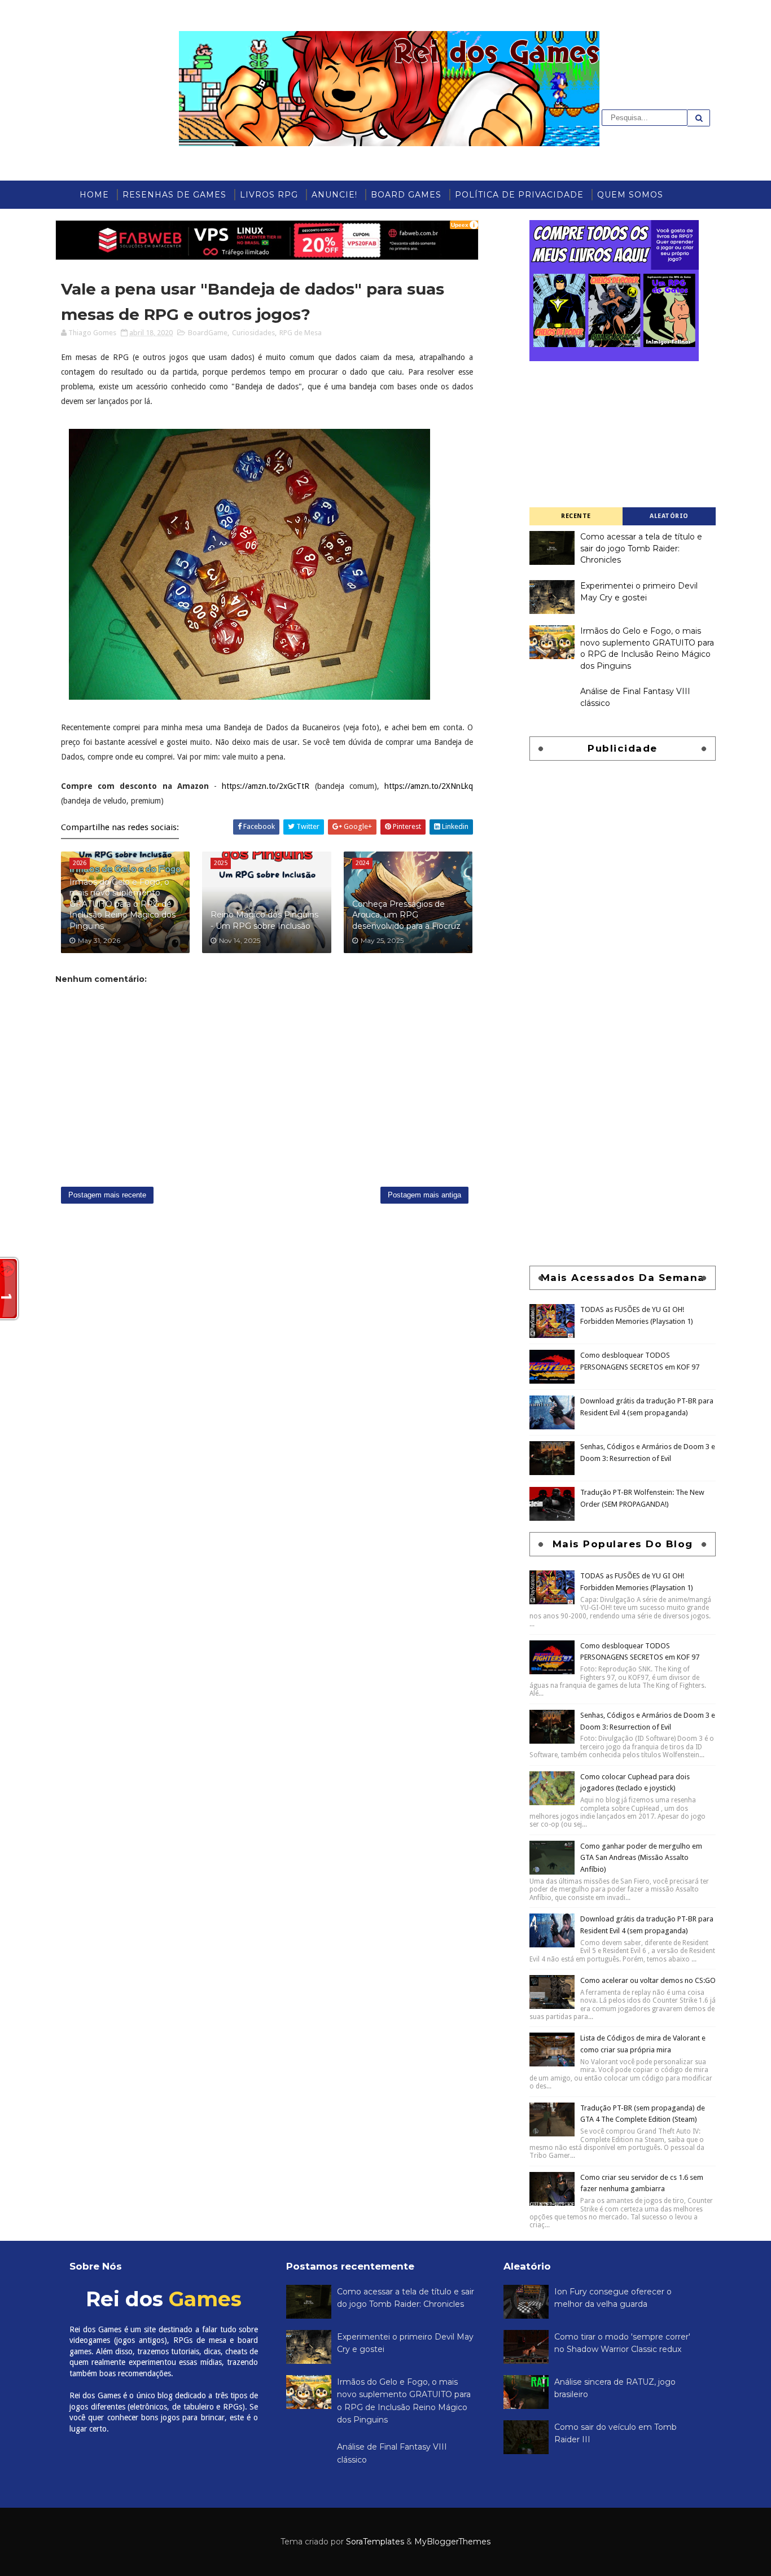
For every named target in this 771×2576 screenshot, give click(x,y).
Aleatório (669, 516)
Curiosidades (253, 333)
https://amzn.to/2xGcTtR (266, 786)
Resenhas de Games (174, 195)
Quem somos (630, 195)
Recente (576, 516)
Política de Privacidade (519, 195)
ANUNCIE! (334, 195)
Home (94, 195)
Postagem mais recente (107, 1195)
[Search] (699, 118)
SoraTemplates (375, 2542)
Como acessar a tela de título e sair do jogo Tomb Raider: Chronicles (641, 548)
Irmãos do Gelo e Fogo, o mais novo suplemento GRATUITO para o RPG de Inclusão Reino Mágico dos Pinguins (122, 904)
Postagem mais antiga (424, 1195)
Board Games (406, 195)
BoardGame (208, 333)
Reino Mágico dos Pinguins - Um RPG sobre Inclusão (264, 920)
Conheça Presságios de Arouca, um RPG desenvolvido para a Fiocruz (406, 915)
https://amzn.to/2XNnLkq (429, 786)
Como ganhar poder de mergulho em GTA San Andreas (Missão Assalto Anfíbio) (641, 1858)
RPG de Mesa (301, 333)
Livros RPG (269, 195)
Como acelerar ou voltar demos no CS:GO (648, 1980)
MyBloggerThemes (452, 2542)
